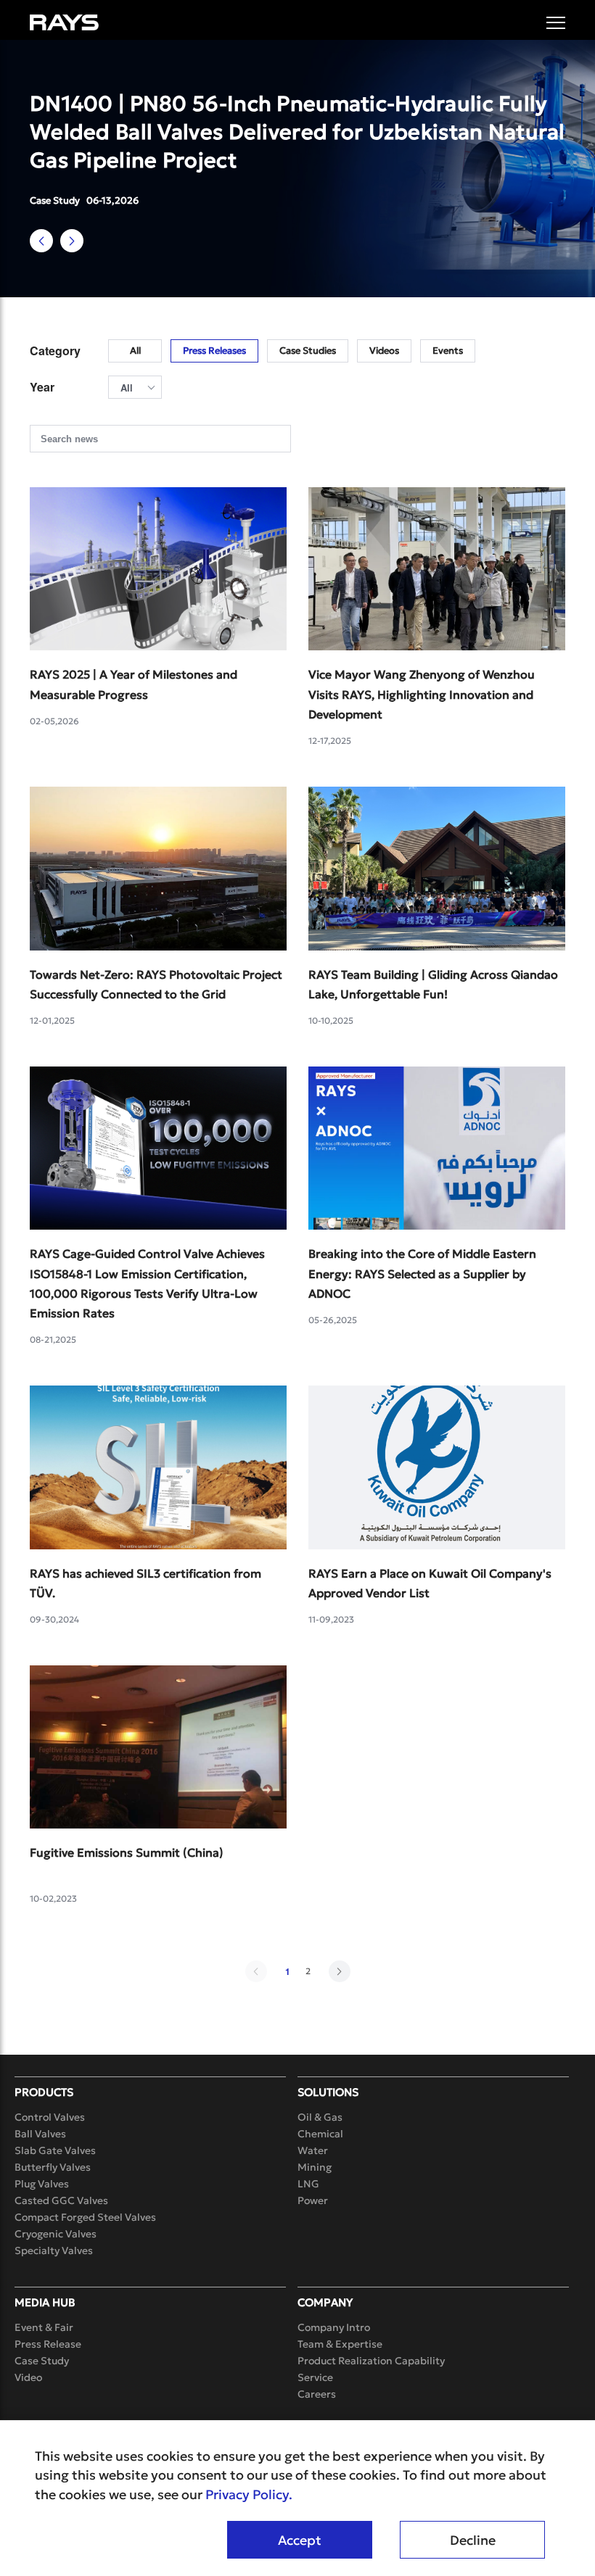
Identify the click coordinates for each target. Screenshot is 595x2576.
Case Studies (308, 351)
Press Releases (214, 351)
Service (315, 2377)
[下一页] (340, 1971)
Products (44, 2092)
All (135, 351)
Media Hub (45, 2302)
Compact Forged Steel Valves (85, 2217)
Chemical (320, 2134)
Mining (315, 2167)
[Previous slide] (41, 241)
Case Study (42, 2361)
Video (28, 2377)
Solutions (328, 2092)
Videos (384, 351)
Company (325, 2302)
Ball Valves (40, 2134)
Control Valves (50, 2117)
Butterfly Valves (53, 2167)
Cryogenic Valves (56, 2234)
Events (448, 351)
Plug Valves (42, 2184)
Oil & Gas (320, 2117)
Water (313, 2150)
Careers (317, 2394)
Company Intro (334, 2327)
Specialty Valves (54, 2250)
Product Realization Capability (371, 2361)
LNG (308, 2184)
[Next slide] (72, 241)
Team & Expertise (340, 2344)
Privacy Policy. (249, 2495)
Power (313, 2200)
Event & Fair (44, 2327)
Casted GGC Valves (61, 2200)
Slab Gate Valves (55, 2150)
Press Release (48, 2344)
